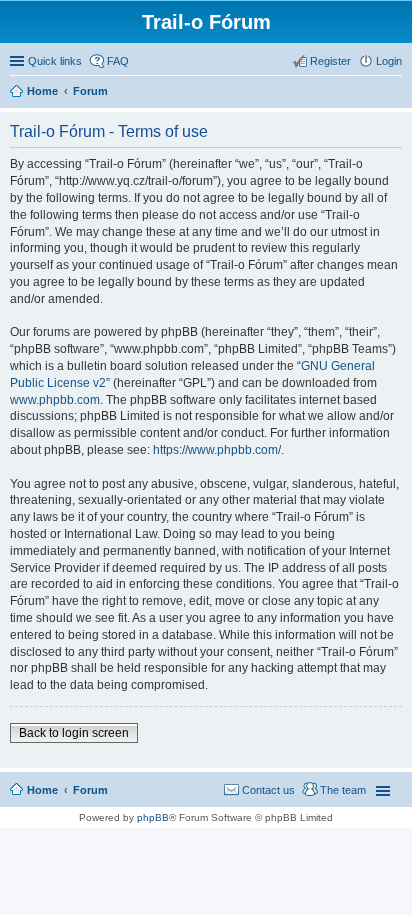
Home (42, 790)
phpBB (153, 817)
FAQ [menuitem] (118, 61)
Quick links (55, 61)
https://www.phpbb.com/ (217, 450)
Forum (90, 790)
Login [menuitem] (389, 61)
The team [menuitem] (343, 790)
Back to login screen (74, 733)
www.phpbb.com (55, 400)
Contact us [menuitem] (268, 790)
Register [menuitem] (330, 61)
